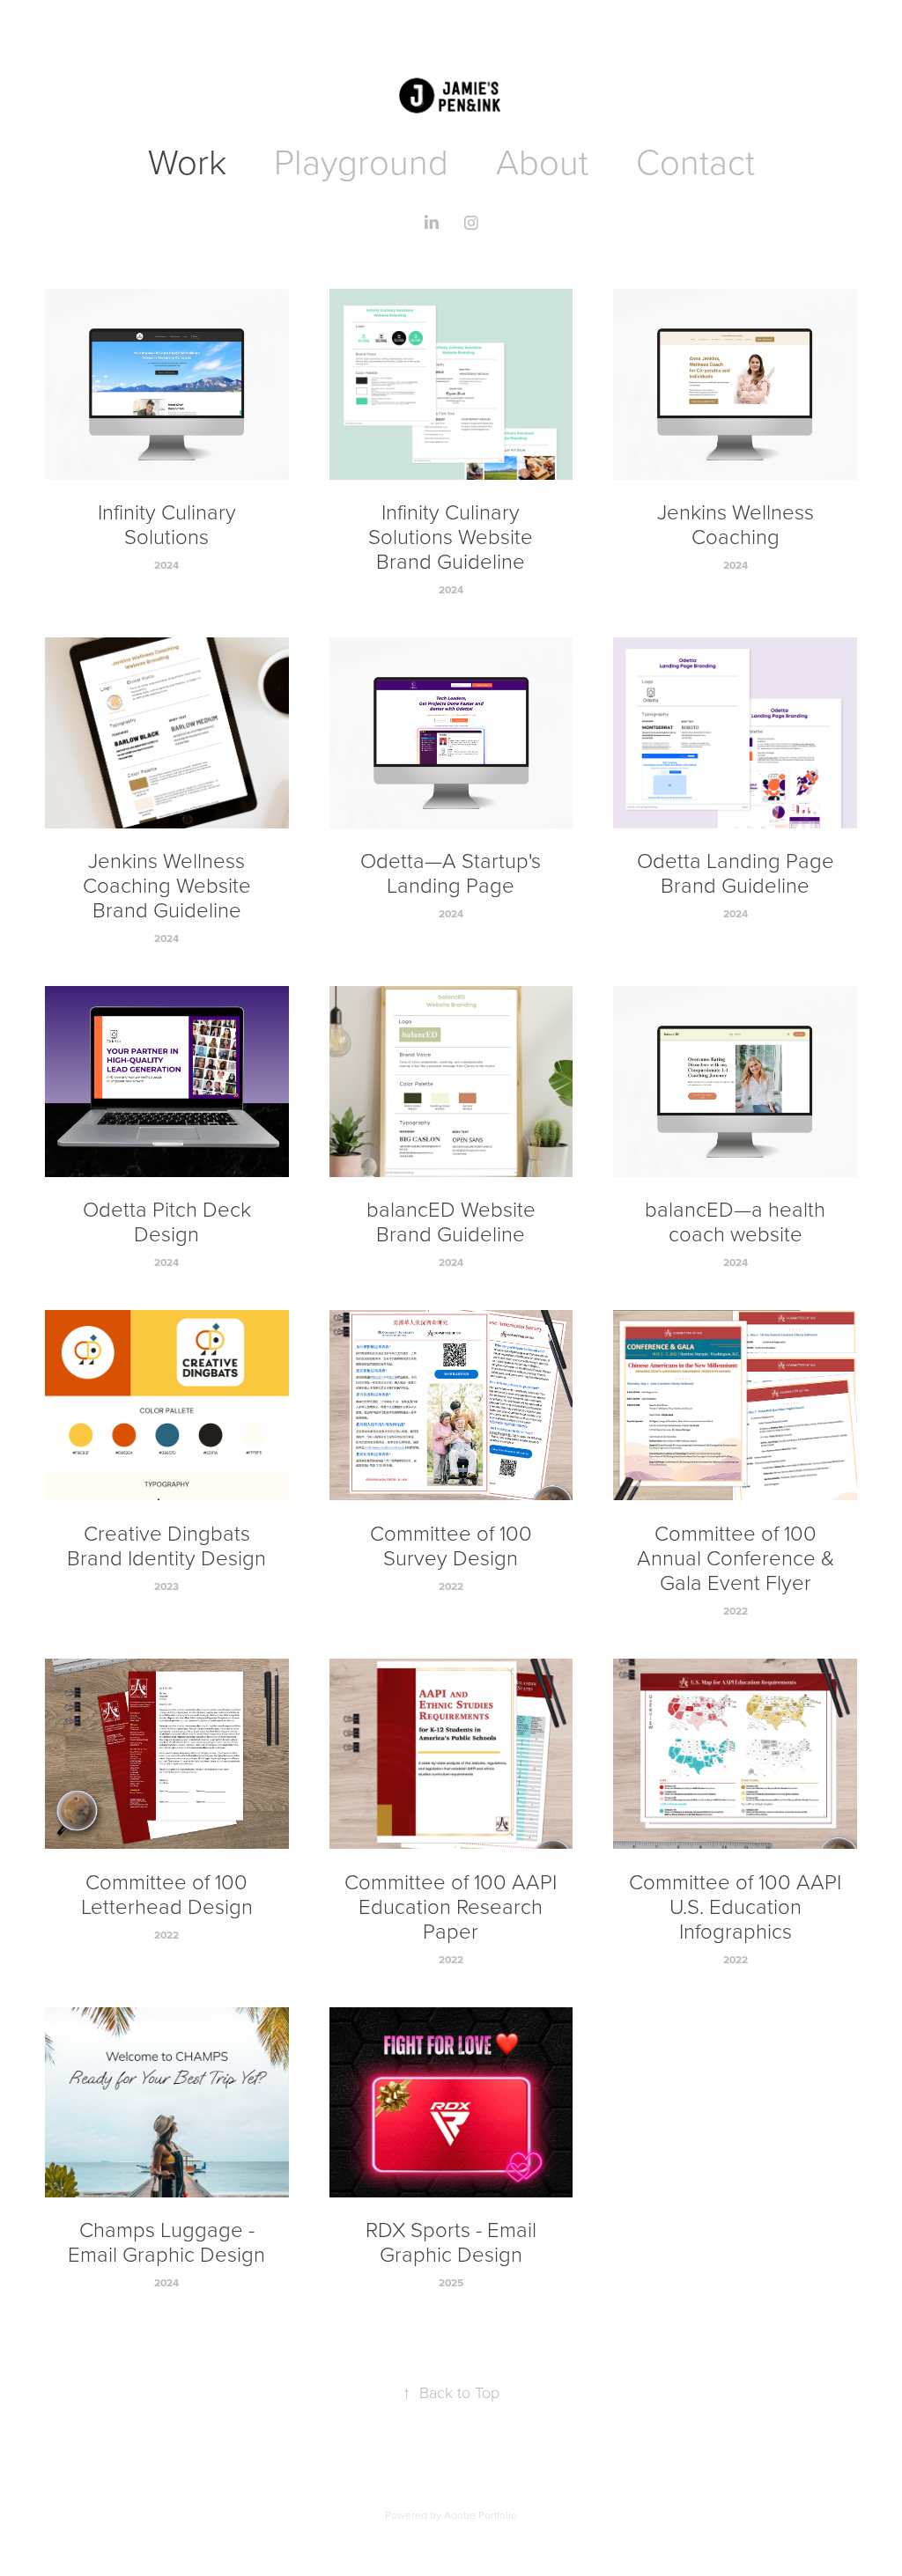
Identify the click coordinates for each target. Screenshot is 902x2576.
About (542, 161)
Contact (695, 161)
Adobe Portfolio (481, 2515)
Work (187, 161)
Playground (361, 161)
